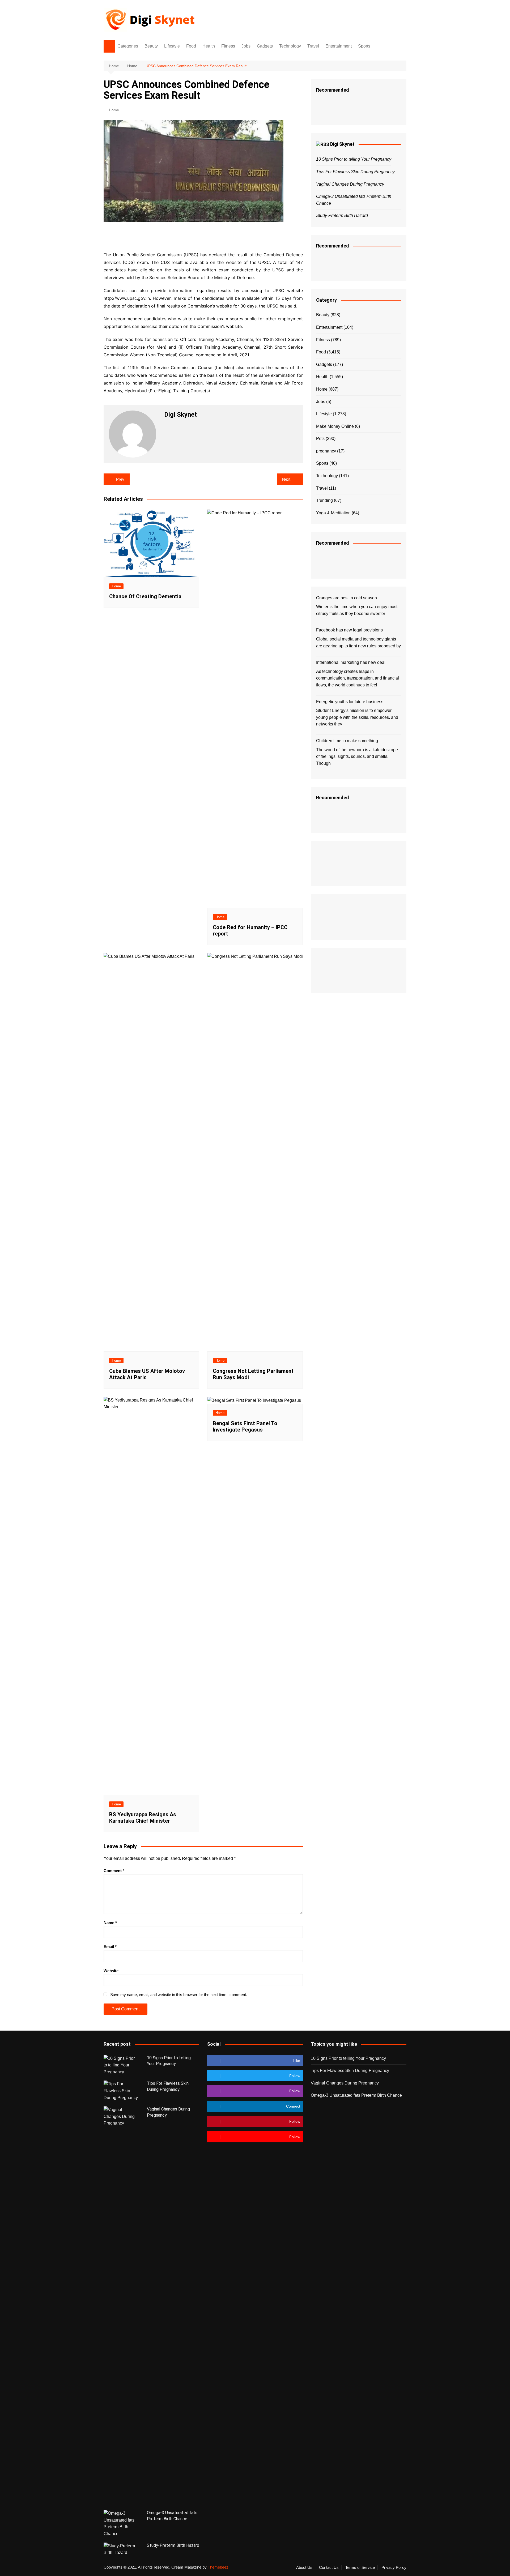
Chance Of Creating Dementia (145, 596)
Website (111, 1971)
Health (209, 46)
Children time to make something (347, 741)
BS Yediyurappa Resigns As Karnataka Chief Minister (143, 1818)
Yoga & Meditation (333, 513)
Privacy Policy (394, 2568)
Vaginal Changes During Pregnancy (350, 184)
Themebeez (218, 2567)
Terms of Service (360, 2568)
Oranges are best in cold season (347, 598)
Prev (120, 479)
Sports (364, 46)
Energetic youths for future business (350, 702)
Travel (313, 46)
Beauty (151, 46)
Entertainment (339, 46)
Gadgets (265, 46)
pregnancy (326, 451)
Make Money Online (335, 426)
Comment (114, 1871)
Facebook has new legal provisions (349, 630)
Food (191, 46)
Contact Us (329, 2568)
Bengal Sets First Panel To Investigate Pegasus (245, 1426)
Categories (128, 46)
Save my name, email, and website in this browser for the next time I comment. (179, 1995)
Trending (324, 500)
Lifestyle (172, 46)
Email (110, 1947)
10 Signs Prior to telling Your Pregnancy (354, 159)
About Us (304, 2568)
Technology (290, 46)
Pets (320, 439)
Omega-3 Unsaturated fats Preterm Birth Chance (356, 2095)
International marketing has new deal (351, 662)
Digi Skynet (342, 144)
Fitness (228, 46)
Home (114, 110)
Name (110, 1923)
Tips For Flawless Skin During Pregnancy (355, 172)
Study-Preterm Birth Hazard (342, 215)
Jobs (246, 46)
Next (286, 479)
